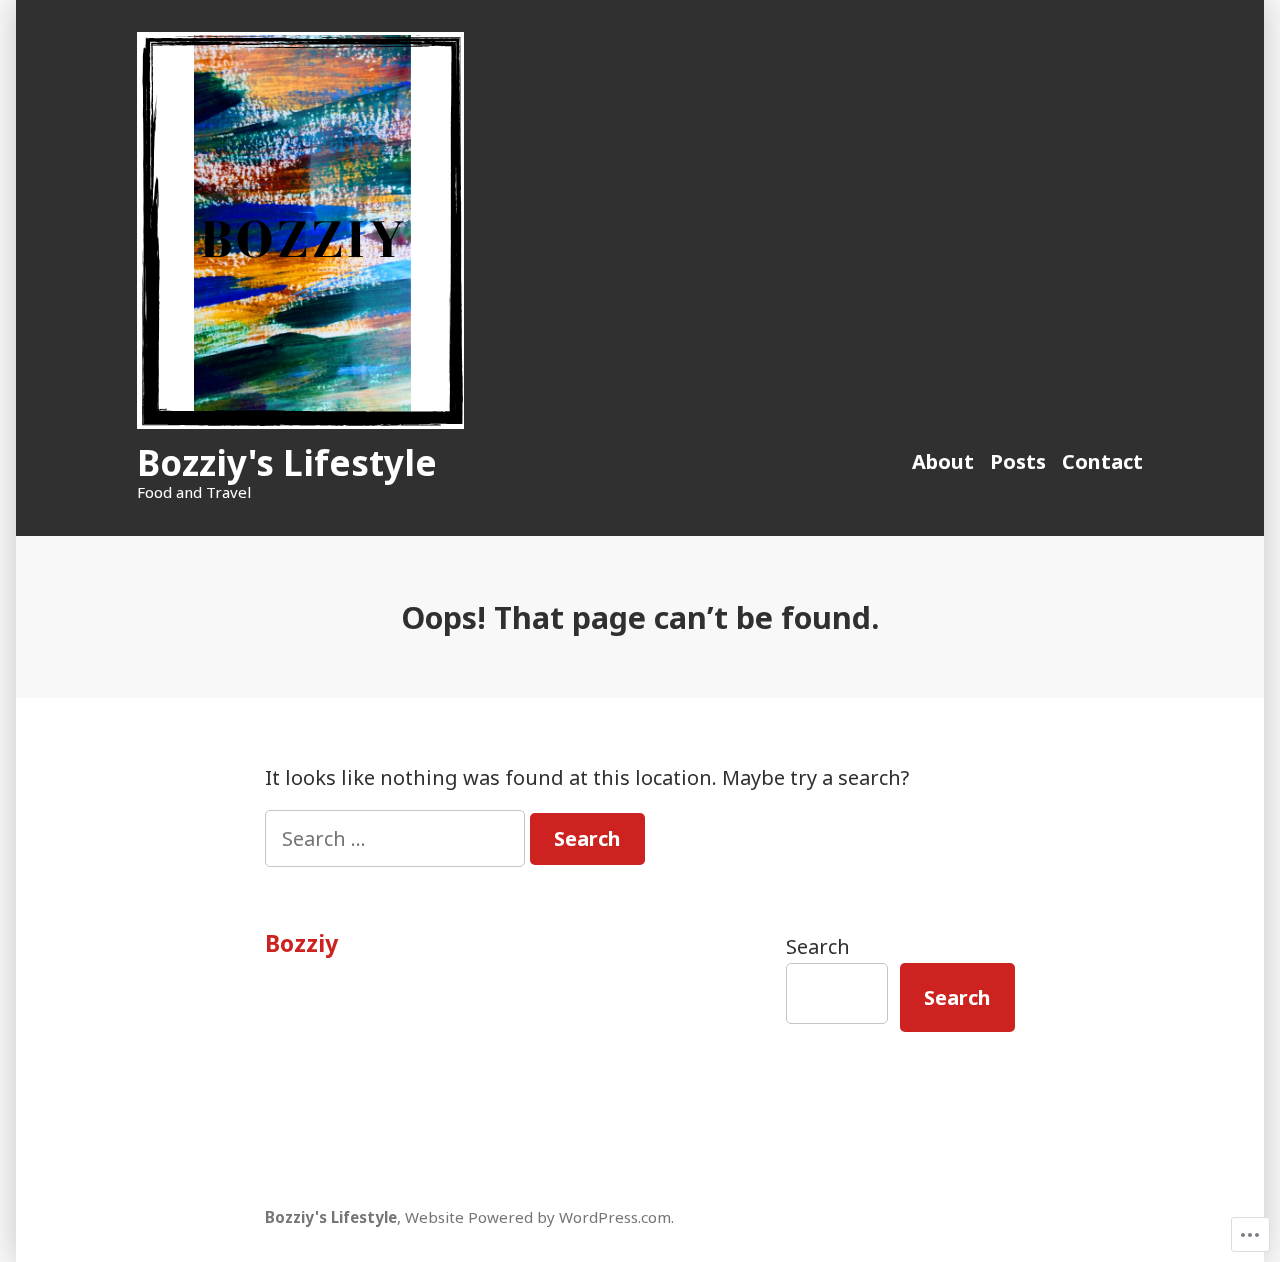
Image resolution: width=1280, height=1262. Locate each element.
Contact (1102, 461)
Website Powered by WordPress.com (538, 1217)
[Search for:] (397, 838)
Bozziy (301, 943)
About (943, 461)
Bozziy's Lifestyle (287, 462)
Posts (1018, 461)
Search (818, 946)
